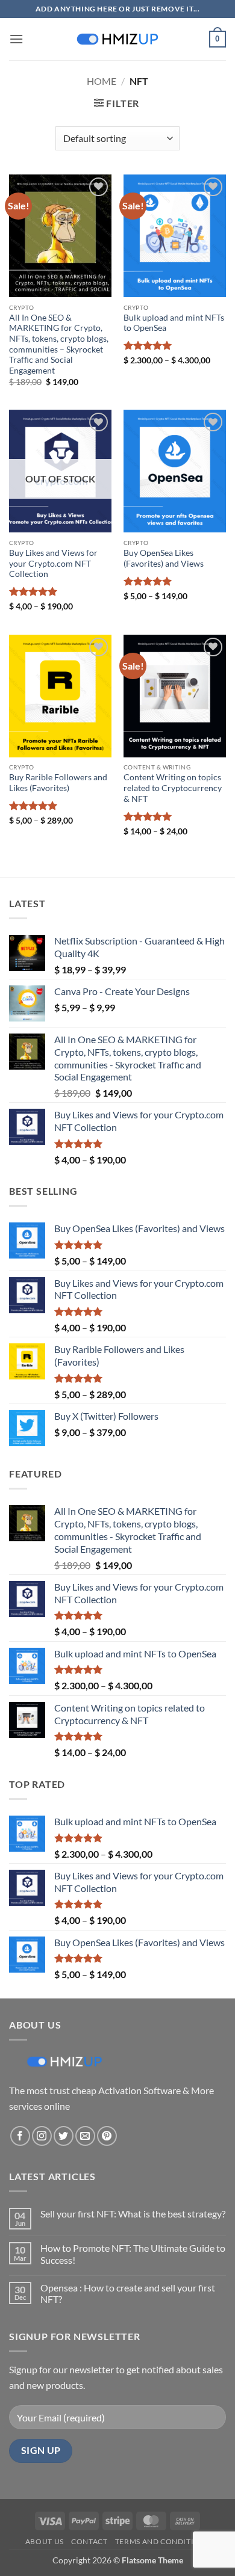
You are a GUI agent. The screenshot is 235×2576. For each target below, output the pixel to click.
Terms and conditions (162, 2541)
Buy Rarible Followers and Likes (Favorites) (58, 783)
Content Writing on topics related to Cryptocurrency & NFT (173, 788)
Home (102, 81)
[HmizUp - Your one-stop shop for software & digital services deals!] (117, 39)
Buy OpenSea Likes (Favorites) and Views (164, 558)
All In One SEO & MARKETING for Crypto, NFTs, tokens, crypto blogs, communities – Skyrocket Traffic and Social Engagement (59, 344)
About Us (45, 2541)
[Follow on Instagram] (42, 2136)
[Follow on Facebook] (20, 2136)
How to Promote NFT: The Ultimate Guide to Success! (133, 2254)
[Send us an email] (85, 2136)
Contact (89, 2541)
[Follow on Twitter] (64, 2136)
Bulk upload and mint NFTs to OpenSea (174, 323)
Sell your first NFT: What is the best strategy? (133, 2214)
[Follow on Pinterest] (107, 2136)
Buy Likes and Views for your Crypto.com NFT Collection (53, 563)
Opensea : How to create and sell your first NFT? (128, 2293)
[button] (16, 39)
